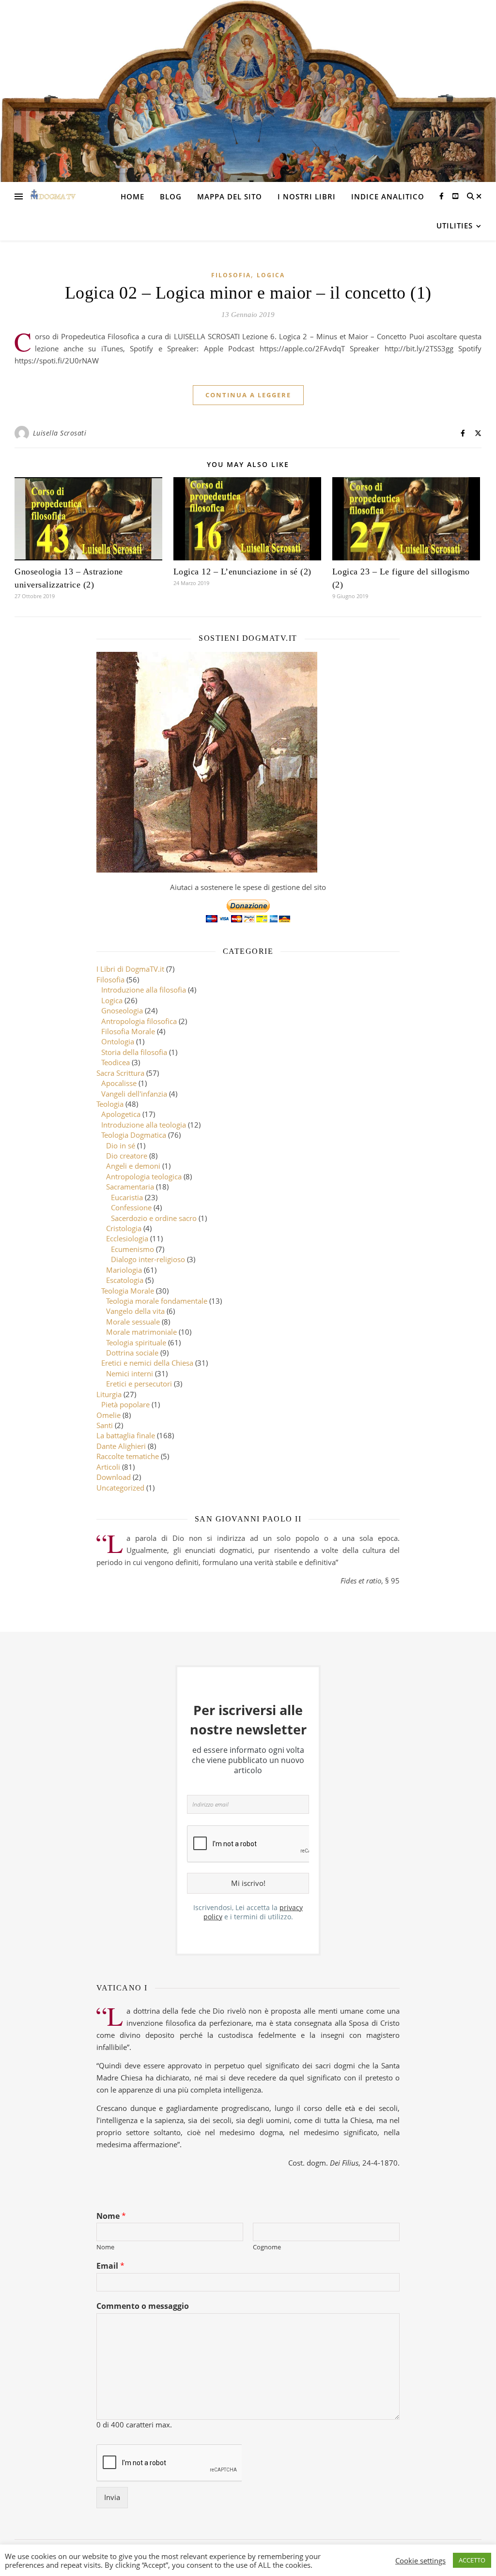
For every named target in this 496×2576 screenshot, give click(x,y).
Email (110, 2266)
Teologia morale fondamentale (157, 1301)
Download (114, 1477)
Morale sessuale (133, 1322)
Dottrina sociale (132, 1353)
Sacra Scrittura (120, 1073)
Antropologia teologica (144, 1176)
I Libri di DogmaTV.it (130, 969)
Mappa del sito (230, 196)
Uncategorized (120, 1488)
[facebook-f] (442, 196)
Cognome (267, 2247)
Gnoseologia (122, 1010)
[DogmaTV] (53, 196)
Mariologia (124, 1270)
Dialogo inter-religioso (148, 1259)
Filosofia (231, 275)
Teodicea (116, 1062)
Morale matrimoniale (141, 1332)
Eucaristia (127, 1197)
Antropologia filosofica (139, 1021)
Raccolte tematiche (128, 1456)
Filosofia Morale (128, 1031)
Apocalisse (119, 1083)
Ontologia (118, 1041)
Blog (171, 196)
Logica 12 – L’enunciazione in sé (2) (242, 572)
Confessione (131, 1207)
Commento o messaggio (143, 2306)
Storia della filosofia (134, 1052)
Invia (112, 2497)
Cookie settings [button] (420, 2561)
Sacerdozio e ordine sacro (154, 1218)
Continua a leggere (248, 395)
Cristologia (124, 1228)
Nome (111, 2216)
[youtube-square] (455, 196)
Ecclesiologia (127, 1238)
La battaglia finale (126, 1435)
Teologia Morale (128, 1291)
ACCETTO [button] (472, 2560)
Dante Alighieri (121, 1446)
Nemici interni (130, 1373)
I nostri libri (307, 196)
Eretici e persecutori (139, 1384)
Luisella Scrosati (60, 433)
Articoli (108, 1467)
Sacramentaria (130, 1187)
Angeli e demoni (133, 1166)
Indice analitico (388, 196)
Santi (105, 1425)
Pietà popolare (125, 1404)
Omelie (108, 1415)
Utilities (455, 226)
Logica (271, 275)
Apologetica (121, 1114)
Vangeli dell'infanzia (134, 1094)
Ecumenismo (132, 1249)
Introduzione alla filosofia (144, 990)
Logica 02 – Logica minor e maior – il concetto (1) (248, 293)
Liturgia (109, 1394)
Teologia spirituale (136, 1342)
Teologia (110, 1104)
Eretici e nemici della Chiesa (147, 1363)
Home (132, 196)
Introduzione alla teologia (144, 1125)
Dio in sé (121, 1145)
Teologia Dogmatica (134, 1135)
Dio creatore (127, 1156)
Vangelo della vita (135, 1311)
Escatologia (125, 1280)
